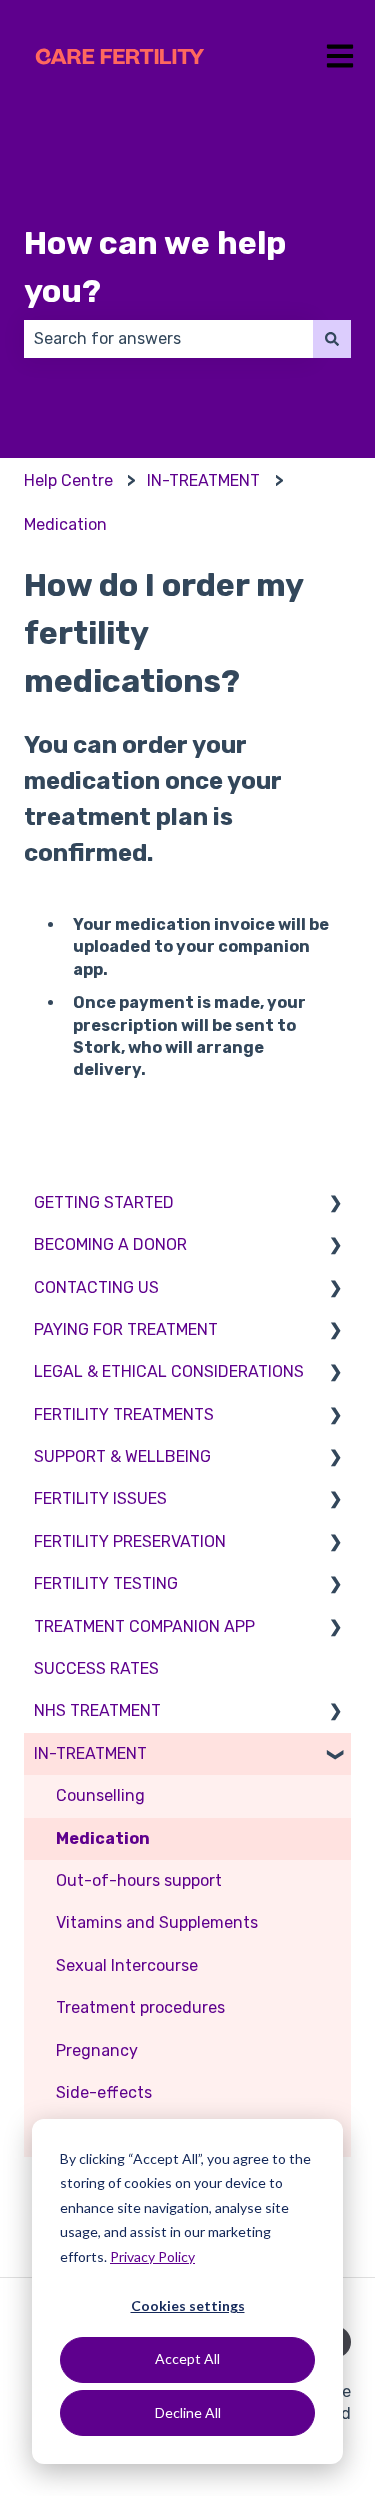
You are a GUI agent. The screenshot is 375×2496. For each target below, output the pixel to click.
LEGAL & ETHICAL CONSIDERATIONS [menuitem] (169, 1371)
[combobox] (168, 339)
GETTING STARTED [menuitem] (104, 1202)
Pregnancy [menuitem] (97, 2050)
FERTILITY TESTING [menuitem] (106, 1583)
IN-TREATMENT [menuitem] (90, 1753)
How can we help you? (155, 267)
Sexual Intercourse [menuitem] (127, 1965)
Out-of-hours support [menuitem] (139, 1880)
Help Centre (68, 480)
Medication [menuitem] (103, 1838)
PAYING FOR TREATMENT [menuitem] (126, 1329)
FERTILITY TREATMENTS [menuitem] (124, 1414)
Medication (65, 524)
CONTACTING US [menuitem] (96, 1287)
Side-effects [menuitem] (104, 2092)
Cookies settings (188, 2305)
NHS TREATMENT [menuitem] (97, 1710)
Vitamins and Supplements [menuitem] (157, 1922)
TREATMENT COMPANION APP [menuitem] (144, 1626)
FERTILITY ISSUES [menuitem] (100, 1498)
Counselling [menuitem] (100, 1795)
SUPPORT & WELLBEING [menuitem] (122, 1456)
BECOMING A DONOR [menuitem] (110, 1244)
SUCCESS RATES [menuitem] (96, 1668)
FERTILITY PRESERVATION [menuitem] (130, 1541)
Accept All (187, 2358)
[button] (335, 1204)
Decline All (188, 2412)
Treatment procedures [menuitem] (140, 2007)
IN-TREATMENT (203, 480)
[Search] (332, 339)
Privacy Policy (152, 2256)
